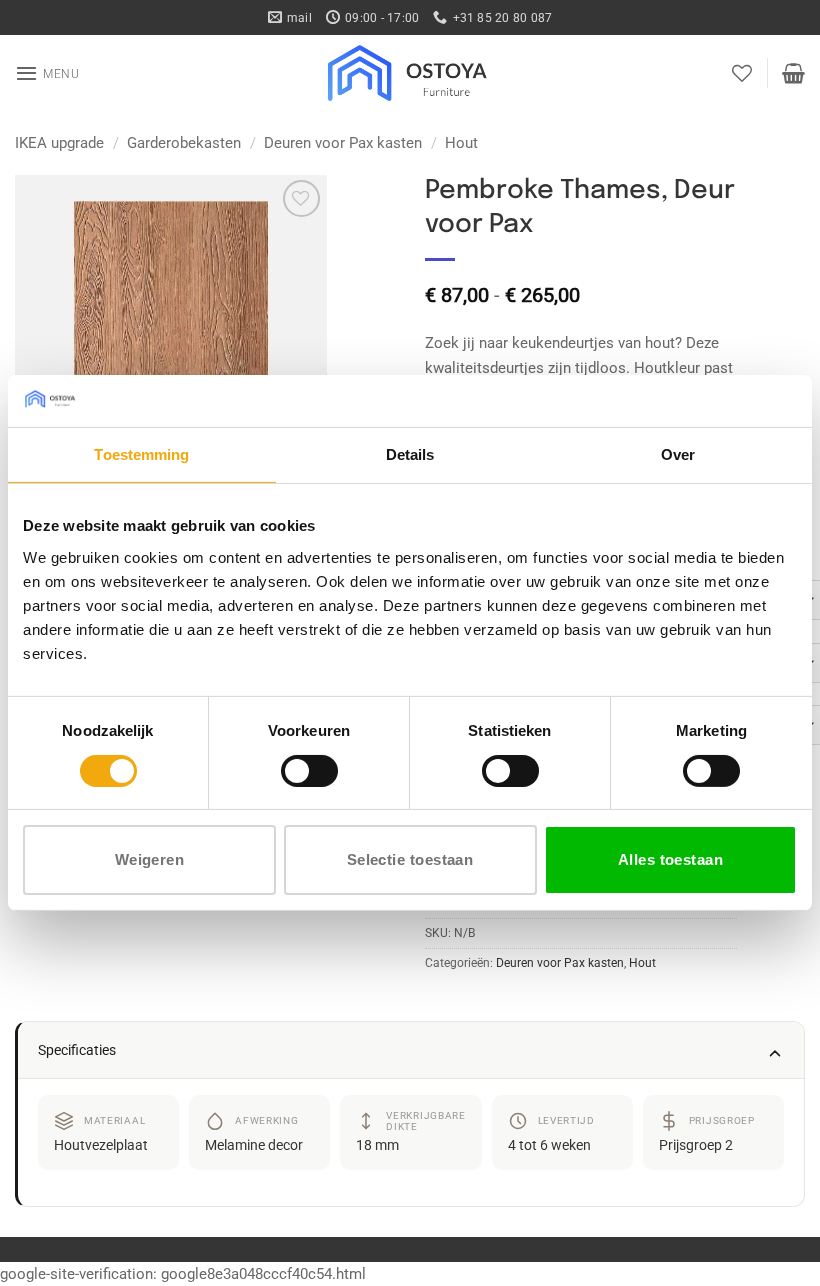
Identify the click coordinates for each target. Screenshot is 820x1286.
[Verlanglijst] (742, 73)
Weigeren (150, 859)
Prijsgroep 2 (696, 1145)
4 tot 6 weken (549, 1145)
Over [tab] (678, 454)
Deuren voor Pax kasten (343, 143)
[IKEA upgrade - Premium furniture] (410, 73)
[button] (47, 73)
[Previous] (46, 331)
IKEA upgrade (59, 143)
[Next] (295, 331)
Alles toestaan (670, 859)
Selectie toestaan (410, 859)
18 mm (377, 1145)
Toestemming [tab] (141, 454)
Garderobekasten (184, 143)
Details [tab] (410, 454)
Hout (461, 143)
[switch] (309, 771)
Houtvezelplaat (101, 1145)
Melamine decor (254, 1145)
